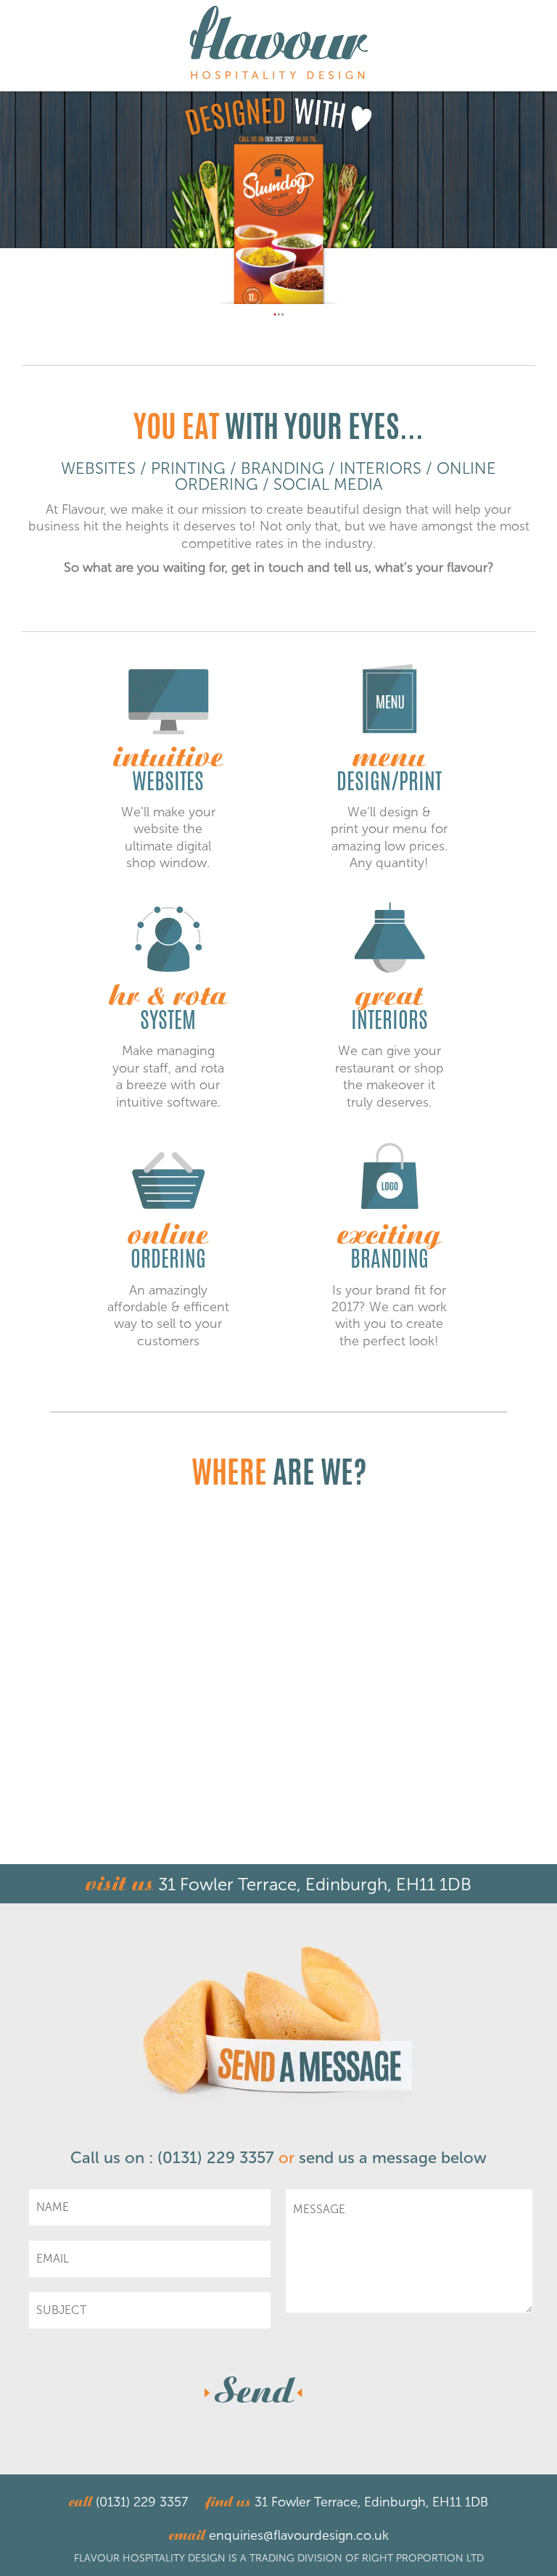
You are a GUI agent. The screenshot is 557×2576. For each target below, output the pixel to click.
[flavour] (279, 44)
